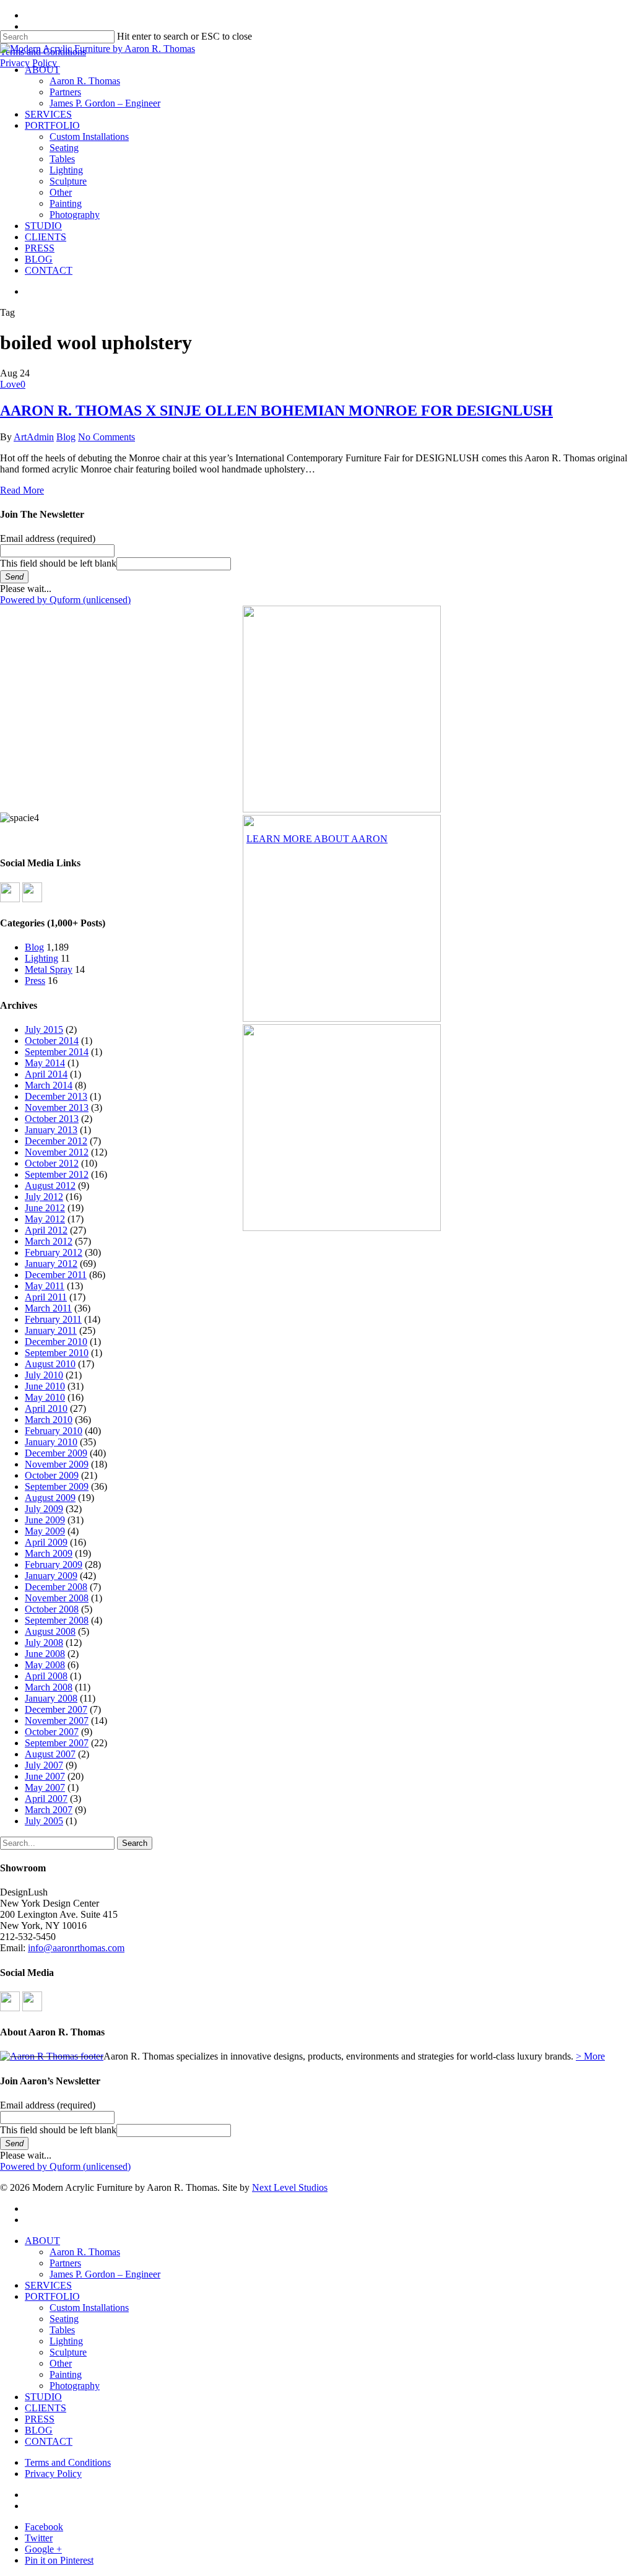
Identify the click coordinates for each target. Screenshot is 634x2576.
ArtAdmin (34, 437)
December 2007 (56, 1709)
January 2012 (51, 1264)
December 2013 (56, 1096)
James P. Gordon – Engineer (105, 2274)
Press (35, 981)
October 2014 (52, 1041)
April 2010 (46, 1408)
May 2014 (45, 1063)
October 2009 (52, 1475)
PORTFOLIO (52, 2296)
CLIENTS (46, 2408)
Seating (64, 2319)
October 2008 (52, 1609)
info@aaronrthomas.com (76, 1948)
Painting (66, 2374)
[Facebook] (10, 899)
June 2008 (45, 1654)
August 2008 (50, 1631)
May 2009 (45, 1531)
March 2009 (49, 1553)
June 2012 (45, 1208)
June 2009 (45, 1520)
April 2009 (46, 1542)
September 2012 (57, 1174)
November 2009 (57, 1464)
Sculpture (68, 2352)
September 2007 (57, 1743)
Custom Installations (89, 2308)
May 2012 (45, 1219)
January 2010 (51, 1442)
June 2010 (45, 1386)
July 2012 (44, 1197)
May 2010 (45, 1397)
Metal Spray (49, 969)
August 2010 (50, 1364)
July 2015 (44, 1029)
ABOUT (42, 2241)
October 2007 (52, 1732)
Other (61, 2363)
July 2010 (44, 1375)
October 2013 (52, 1119)
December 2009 (56, 1453)
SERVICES (48, 2285)
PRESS (40, 2419)
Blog (66, 437)
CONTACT (49, 2441)
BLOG (39, 2430)
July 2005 (44, 1821)
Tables (62, 2330)
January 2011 (51, 1330)
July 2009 (44, 1509)
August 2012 (50, 1186)
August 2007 (50, 1754)
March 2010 (49, 1420)
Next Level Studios (290, 2187)
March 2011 (48, 1308)
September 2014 (57, 1052)
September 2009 (57, 1486)
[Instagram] (32, 899)
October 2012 (52, 1163)
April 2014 (46, 1074)
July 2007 (44, 1765)
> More (590, 2056)
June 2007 (45, 1776)
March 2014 (49, 1085)
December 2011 (56, 1275)
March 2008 (49, 1687)
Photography (75, 2386)
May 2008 (45, 1665)
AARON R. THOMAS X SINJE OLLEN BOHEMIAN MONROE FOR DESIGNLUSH (276, 411)
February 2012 (54, 1252)
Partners (65, 2263)
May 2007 (45, 1787)
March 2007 (49, 1810)
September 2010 (57, 1353)
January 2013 (51, 1130)
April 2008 (46, 1676)
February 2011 (53, 1319)
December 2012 (56, 1141)
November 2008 (57, 1598)
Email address (48, 538)
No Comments (106, 437)
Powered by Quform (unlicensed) (65, 600)
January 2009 (51, 1576)
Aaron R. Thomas (85, 2252)
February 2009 (54, 1564)
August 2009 (50, 1498)
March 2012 (49, 1241)
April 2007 (46, 1799)
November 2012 (57, 1152)
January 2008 (51, 1698)
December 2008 (56, 1587)
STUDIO (43, 2397)
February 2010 (54, 1431)
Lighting (41, 958)
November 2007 (57, 1721)
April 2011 (46, 1297)
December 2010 (56, 1342)
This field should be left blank (58, 563)
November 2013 (57, 1107)
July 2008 (44, 1643)
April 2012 (46, 1230)
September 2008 (57, 1620)
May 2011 (45, 1286)
